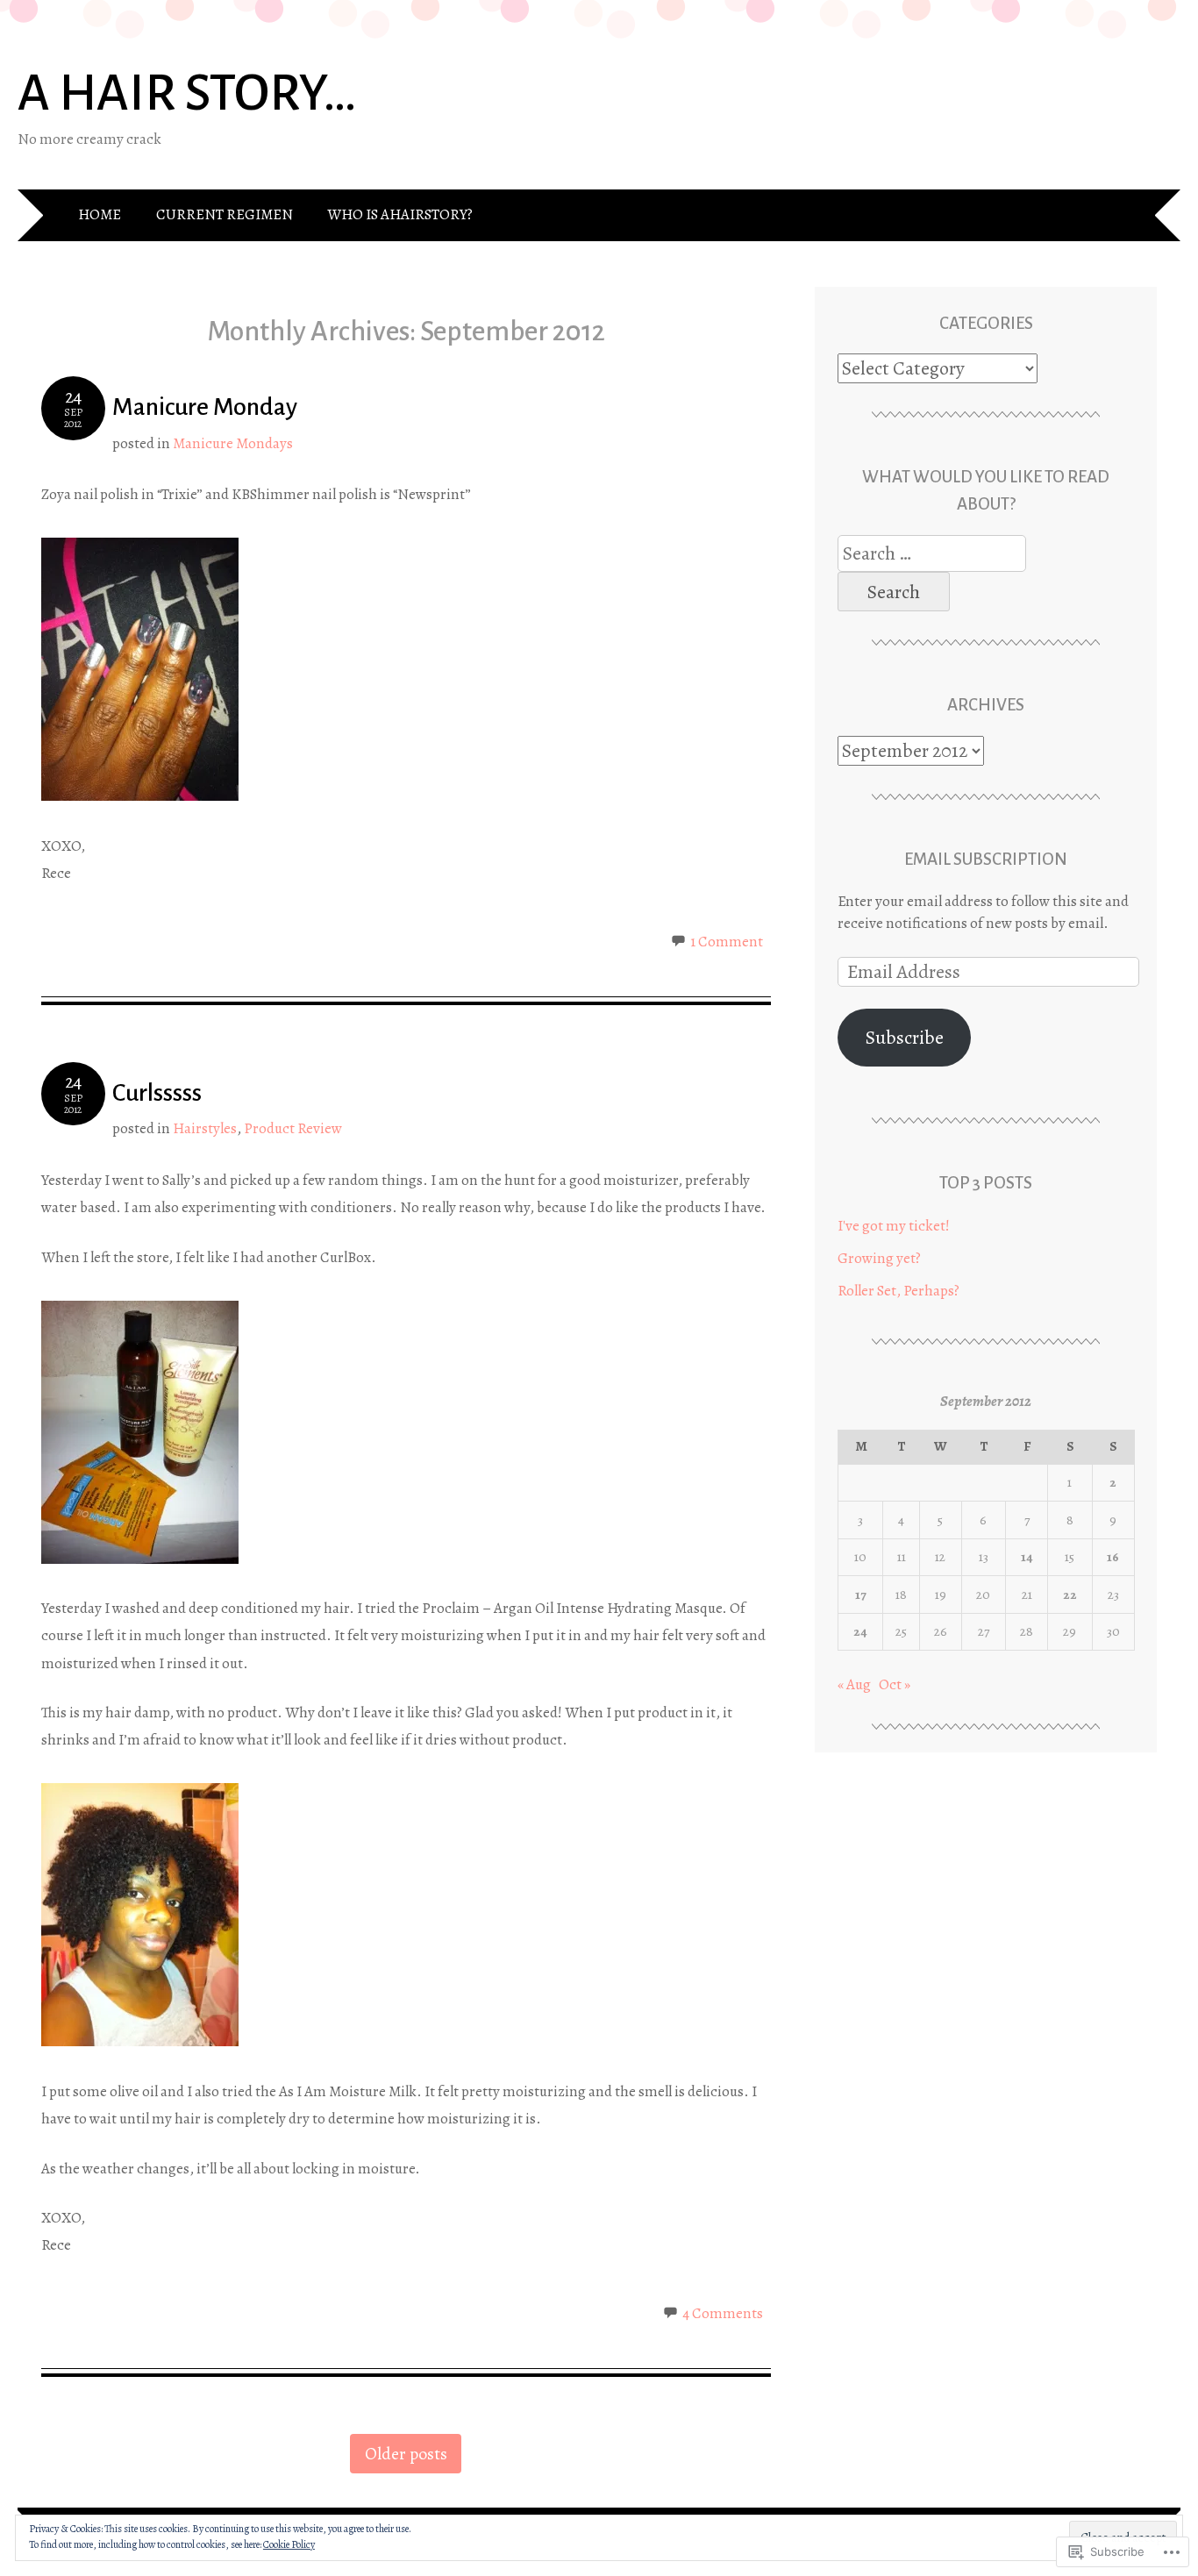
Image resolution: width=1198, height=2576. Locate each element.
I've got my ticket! (894, 1226)
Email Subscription (986, 859)
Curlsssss (157, 1093)
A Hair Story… (187, 93)
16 (1113, 1557)
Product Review (293, 1128)
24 (860, 1631)
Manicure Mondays (233, 443)
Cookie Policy (289, 2544)
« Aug (854, 1684)
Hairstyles (205, 1128)
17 (860, 1595)
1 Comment (727, 942)
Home (100, 214)
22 (1070, 1595)
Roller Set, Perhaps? (898, 1291)
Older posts (406, 2454)
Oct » (895, 1684)
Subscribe (905, 1038)
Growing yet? (879, 1258)
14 (1027, 1557)
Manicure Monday (205, 407)
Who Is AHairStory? (400, 214)
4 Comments (723, 2313)
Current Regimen (225, 214)
